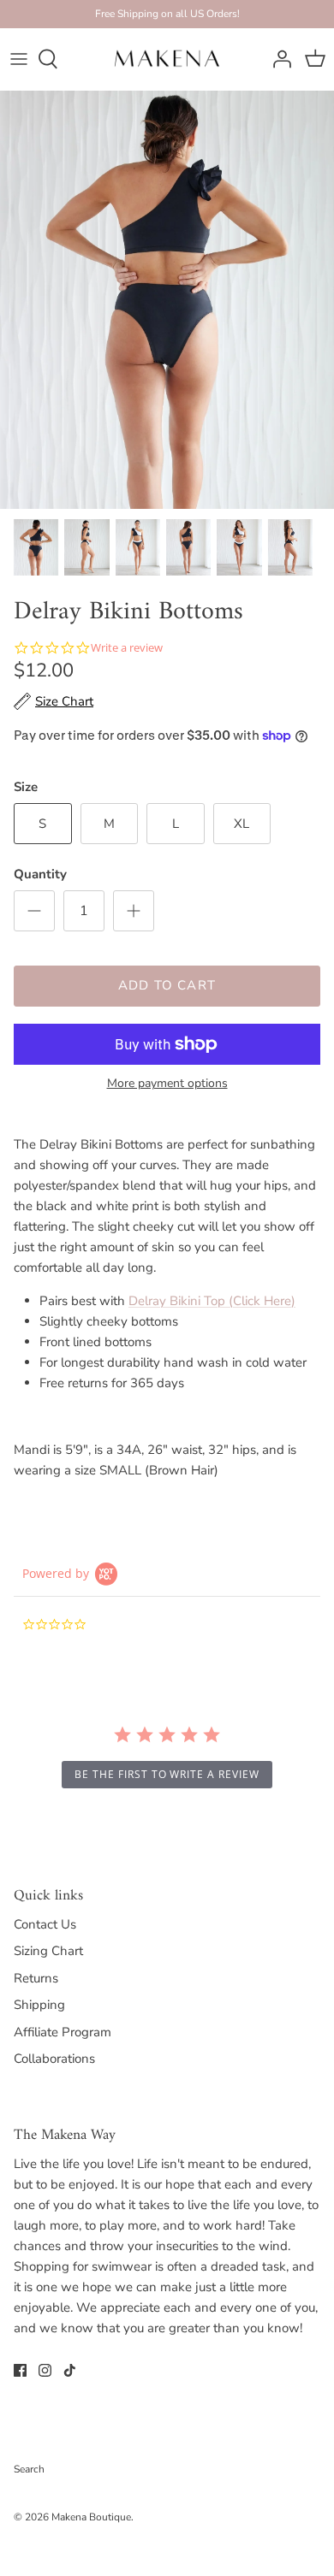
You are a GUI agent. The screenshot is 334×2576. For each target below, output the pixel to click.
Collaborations (54, 2059)
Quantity (40, 874)
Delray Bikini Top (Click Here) (212, 1301)
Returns (36, 1978)
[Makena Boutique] (167, 59)
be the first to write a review (167, 1774)
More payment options (167, 1084)
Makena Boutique (91, 2517)
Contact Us (45, 1924)
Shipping (39, 2005)
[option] (167, 300)
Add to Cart (167, 985)
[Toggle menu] (19, 59)
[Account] (277, 59)
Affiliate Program (63, 2032)
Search (29, 2469)
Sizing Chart (48, 1951)
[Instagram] (45, 2370)
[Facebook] (20, 2370)
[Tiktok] (70, 2370)
